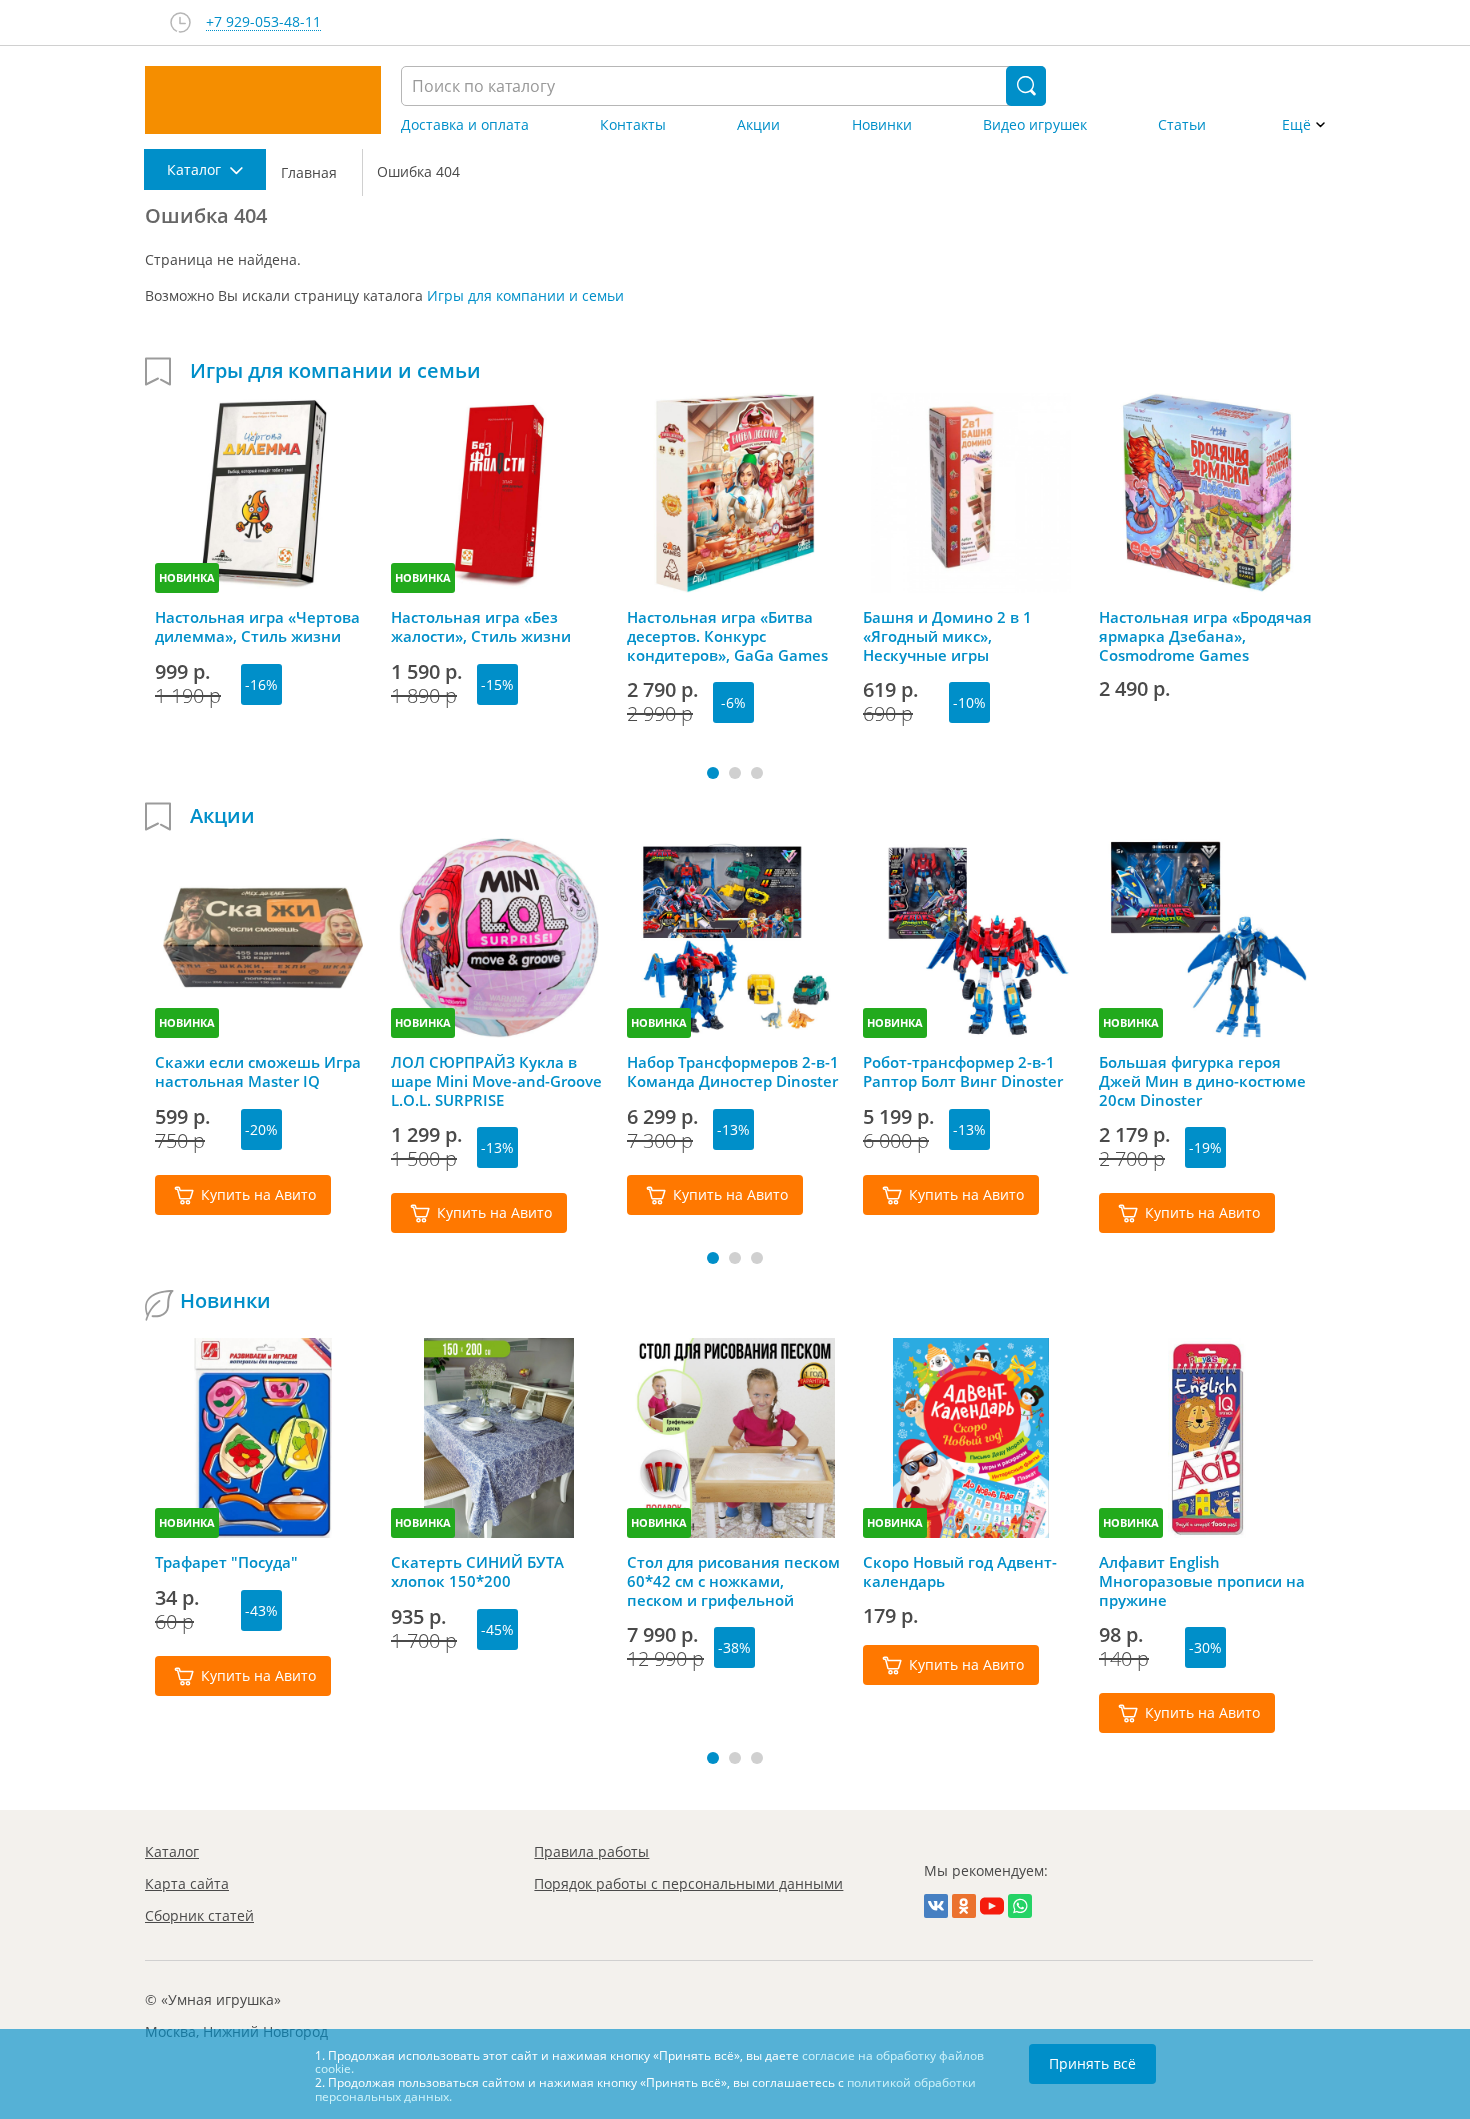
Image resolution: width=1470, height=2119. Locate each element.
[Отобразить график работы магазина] (180, 22)
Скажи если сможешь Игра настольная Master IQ (258, 1072)
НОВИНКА (187, 577)
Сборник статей (199, 1915)
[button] (713, 773)
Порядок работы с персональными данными (688, 1883)
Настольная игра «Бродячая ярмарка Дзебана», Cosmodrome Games (1205, 636)
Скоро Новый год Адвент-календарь (960, 1572)
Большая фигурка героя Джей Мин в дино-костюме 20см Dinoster (1202, 1081)
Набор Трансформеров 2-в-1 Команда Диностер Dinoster (733, 1072)
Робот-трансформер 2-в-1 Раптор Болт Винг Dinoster (963, 1072)
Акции (758, 125)
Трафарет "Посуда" (226, 1562)
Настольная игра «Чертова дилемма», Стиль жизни (257, 627)
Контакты (633, 125)
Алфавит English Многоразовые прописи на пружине (1202, 1581)
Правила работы (591, 1851)
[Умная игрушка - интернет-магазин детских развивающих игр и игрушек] (263, 100)
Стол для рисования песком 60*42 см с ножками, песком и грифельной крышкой (733, 1581)
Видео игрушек (1035, 125)
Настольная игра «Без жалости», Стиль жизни (481, 627)
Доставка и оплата (465, 125)
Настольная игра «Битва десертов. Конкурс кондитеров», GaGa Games (727, 636)
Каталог (172, 1851)
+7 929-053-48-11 (263, 22)
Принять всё (1092, 2063)
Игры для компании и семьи (525, 295)
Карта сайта (187, 1883)
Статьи (1182, 125)
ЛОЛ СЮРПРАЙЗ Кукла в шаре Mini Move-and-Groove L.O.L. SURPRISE (496, 1081)
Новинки (882, 125)
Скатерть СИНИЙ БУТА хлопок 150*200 (477, 1572)
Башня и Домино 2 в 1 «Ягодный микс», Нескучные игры (947, 636)
